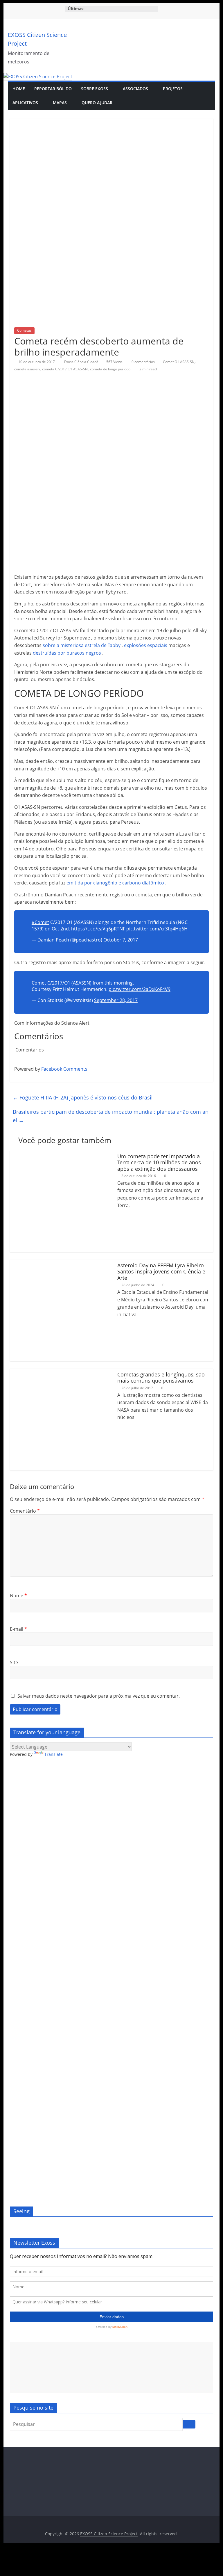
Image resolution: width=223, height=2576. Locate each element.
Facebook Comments (64, 1069)
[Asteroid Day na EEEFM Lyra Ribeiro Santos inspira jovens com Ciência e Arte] (61, 1263)
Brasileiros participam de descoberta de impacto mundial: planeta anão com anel (111, 1116)
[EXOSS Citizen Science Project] (38, 77)
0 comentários (143, 362)
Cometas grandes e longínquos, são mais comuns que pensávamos (161, 1378)
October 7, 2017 (121, 940)
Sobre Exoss (95, 89)
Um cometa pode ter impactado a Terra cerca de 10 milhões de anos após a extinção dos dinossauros (159, 1162)
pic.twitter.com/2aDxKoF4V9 (140, 989)
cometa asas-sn (27, 369)
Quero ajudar (97, 103)
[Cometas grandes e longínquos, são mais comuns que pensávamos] (61, 1372)
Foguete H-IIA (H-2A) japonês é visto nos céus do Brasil (83, 1097)
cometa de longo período (110, 369)
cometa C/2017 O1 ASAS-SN (65, 369)
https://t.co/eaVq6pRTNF (98, 929)
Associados (135, 89)
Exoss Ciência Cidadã (82, 362)
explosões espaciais (146, 645)
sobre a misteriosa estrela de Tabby (82, 645)
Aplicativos (25, 103)
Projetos (173, 89)
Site (14, 1662)
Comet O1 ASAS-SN (179, 362)
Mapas (60, 103)
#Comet (40, 922)
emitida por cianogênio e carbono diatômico (115, 883)
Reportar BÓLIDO (53, 89)
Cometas (24, 330)
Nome (18, 1596)
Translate (54, 1754)
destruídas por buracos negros (67, 653)
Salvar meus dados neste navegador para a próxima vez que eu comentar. (99, 1696)
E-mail (18, 1629)
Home (19, 89)
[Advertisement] (111, 2367)
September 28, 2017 (116, 1000)
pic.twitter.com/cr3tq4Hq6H (157, 929)
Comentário (25, 1511)
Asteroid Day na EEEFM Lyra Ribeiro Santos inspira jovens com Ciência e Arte (161, 1272)
